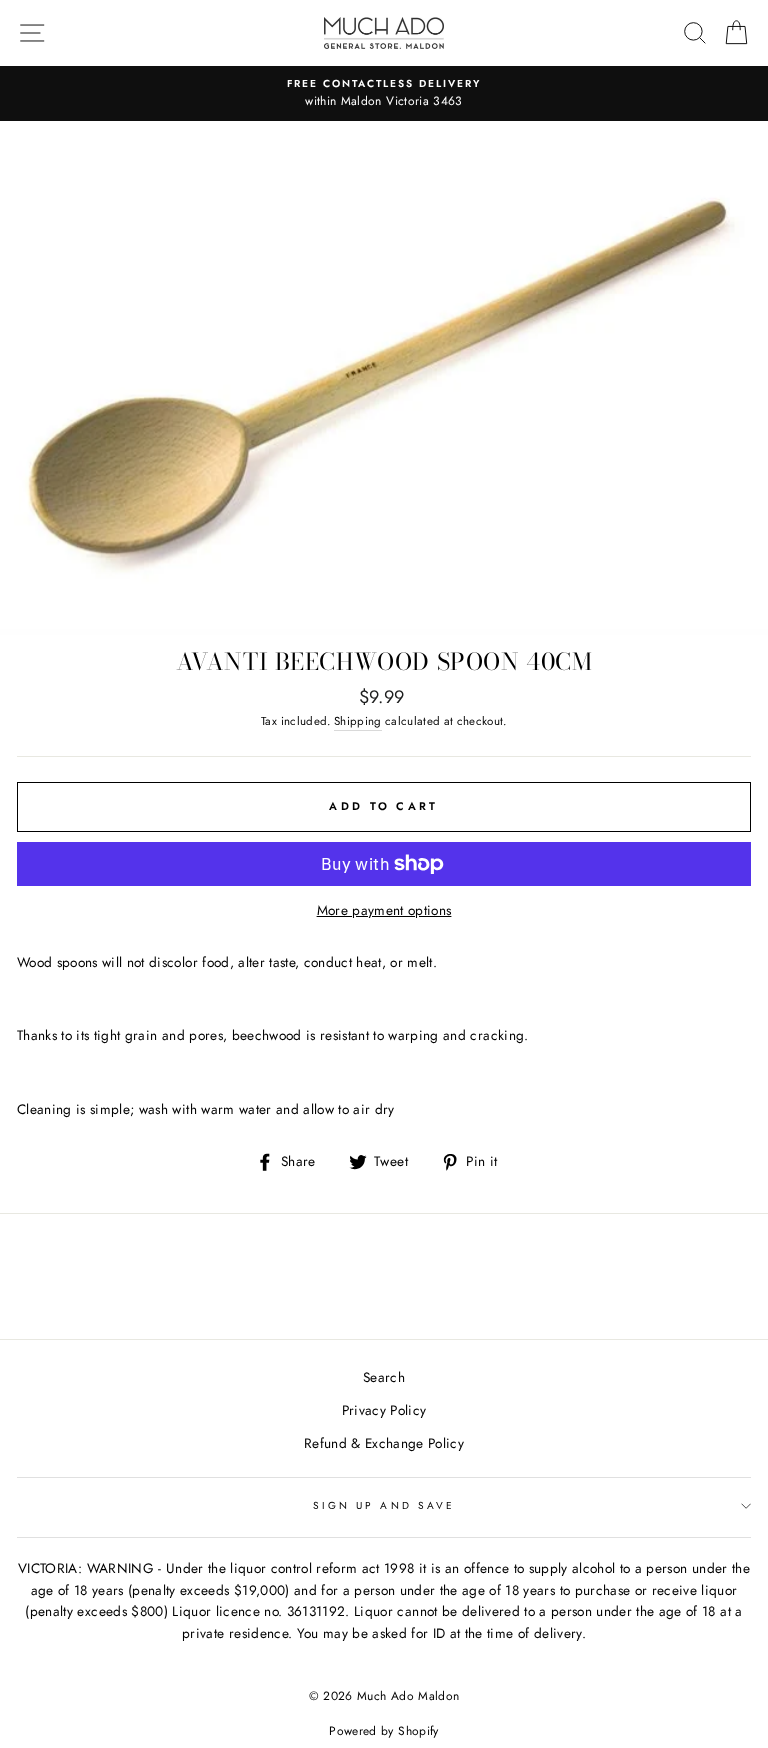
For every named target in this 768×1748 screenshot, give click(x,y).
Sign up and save (384, 1505)
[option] (384, 94)
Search (384, 1377)
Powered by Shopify (383, 1731)
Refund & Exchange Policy (384, 1443)
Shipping (358, 721)
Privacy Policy (384, 1410)
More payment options (384, 910)
